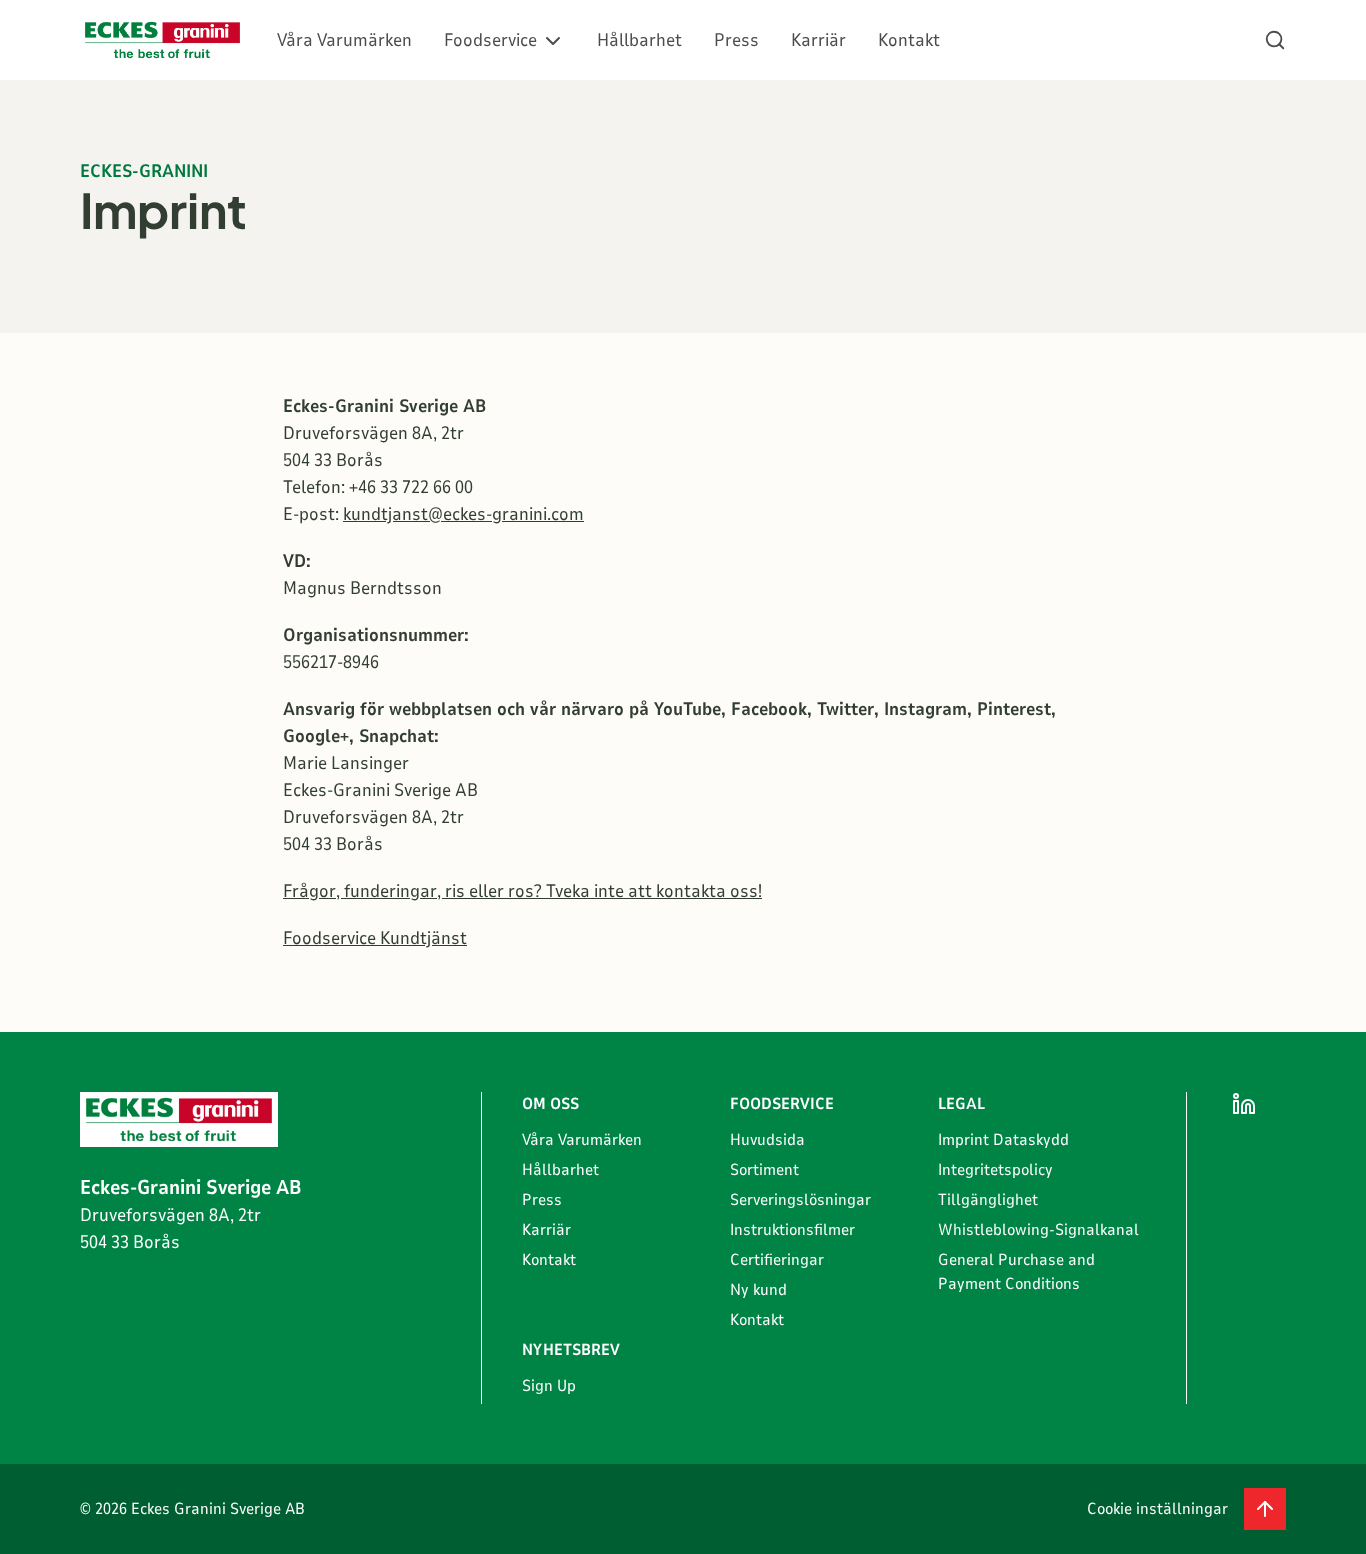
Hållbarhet (639, 40)
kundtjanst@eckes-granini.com (463, 514)
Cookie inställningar (1157, 1509)
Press (736, 40)
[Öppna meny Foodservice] (553, 41)
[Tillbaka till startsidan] (162, 40)
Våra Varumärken (344, 40)
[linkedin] (1244, 1104)
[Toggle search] (1275, 40)
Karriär (818, 40)
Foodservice (490, 40)
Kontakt (909, 40)
